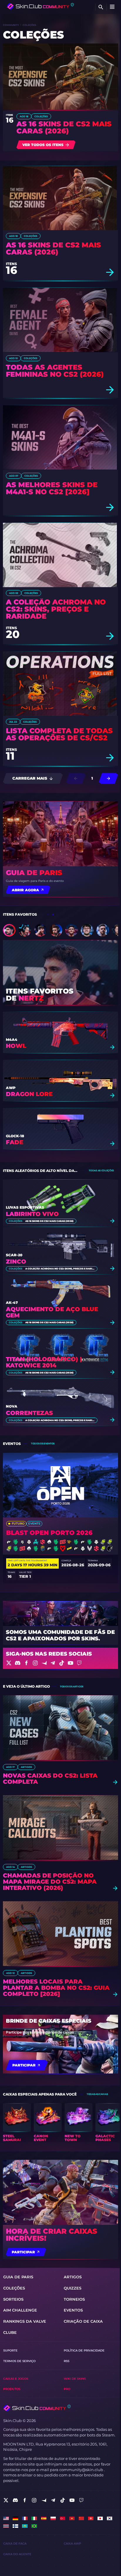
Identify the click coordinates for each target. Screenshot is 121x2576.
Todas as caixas (97, 2094)
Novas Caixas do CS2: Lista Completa (50, 1779)
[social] (6, 2500)
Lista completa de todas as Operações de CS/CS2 (59, 734)
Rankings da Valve (25, 2321)
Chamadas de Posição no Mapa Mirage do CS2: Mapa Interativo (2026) (50, 1882)
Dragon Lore (29, 1094)
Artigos (26, 1767)
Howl (16, 1046)
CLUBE (10, 2333)
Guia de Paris (34, 873)
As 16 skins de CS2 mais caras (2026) (64, 128)
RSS (67, 2361)
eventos (73, 2310)
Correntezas (29, 1413)
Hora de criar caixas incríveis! (52, 2235)
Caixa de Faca (15, 2544)
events (34, 1524)
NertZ (31, 998)
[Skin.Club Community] (40, 6)
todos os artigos (72, 1686)
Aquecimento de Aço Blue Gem (52, 1312)
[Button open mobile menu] (112, 7)
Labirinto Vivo (32, 1214)
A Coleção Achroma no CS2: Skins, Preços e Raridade (56, 609)
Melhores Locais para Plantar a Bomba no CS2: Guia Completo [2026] (56, 1988)
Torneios (74, 2299)
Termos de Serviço (19, 2361)
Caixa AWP (72, 2544)
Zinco (16, 1262)
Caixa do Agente (17, 2554)
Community (11, 25)
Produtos (12, 2389)
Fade (15, 1142)
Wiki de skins (75, 2379)
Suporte (10, 2350)
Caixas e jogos (16, 2379)
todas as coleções (101, 1170)
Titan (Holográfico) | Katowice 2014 (44, 1362)
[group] (17, 2123)
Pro (67, 2389)
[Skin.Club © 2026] (37, 2408)
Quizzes (73, 2288)
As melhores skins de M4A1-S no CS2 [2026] (52, 488)
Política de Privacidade (84, 2350)
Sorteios (13, 2299)
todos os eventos (43, 1443)
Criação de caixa (83, 2321)
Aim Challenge (20, 2310)
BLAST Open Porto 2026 (49, 1533)
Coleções (41, 116)
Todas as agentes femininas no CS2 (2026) (55, 371)
